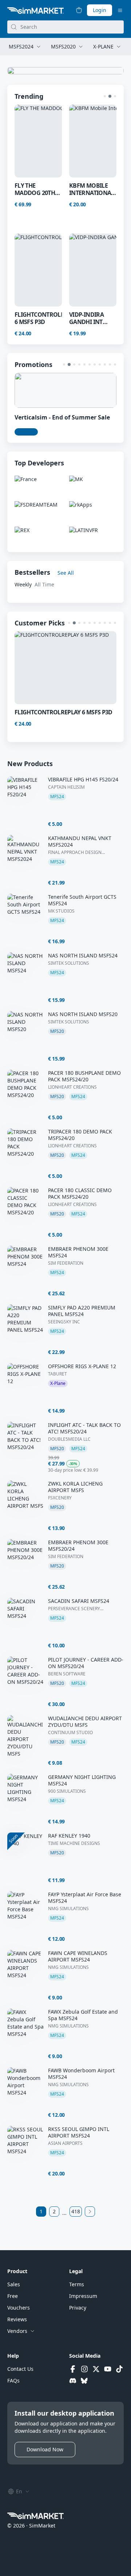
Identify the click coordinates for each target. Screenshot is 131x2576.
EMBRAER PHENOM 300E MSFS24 (78, 1252)
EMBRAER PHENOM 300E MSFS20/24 (78, 1546)
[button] (105, 96)
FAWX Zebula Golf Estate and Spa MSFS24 (83, 2015)
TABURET (57, 1374)
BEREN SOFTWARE (67, 1674)
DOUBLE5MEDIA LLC (69, 1439)
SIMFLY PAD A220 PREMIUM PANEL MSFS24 (82, 1311)
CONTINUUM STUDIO (70, 1733)
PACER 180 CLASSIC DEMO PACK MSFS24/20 (80, 1194)
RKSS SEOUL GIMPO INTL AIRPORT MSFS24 (79, 2132)
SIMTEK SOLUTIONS (69, 963)
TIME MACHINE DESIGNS (74, 1843)
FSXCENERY (60, 1498)
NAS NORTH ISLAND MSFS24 (83, 956)
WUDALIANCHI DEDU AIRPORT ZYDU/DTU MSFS (85, 1722)
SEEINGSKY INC (64, 1322)
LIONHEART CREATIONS (72, 1087)
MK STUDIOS (61, 911)
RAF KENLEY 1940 (69, 1836)
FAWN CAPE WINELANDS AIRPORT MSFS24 (78, 1956)
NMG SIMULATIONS (68, 1909)
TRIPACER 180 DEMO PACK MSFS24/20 (80, 1135)
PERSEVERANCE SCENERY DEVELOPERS (74, 1609)
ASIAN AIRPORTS (65, 2143)
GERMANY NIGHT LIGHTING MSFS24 (82, 1780)
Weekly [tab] (23, 584)
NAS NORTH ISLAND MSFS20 (83, 1014)
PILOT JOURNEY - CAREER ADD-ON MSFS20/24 (86, 1663)
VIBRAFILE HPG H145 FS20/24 (83, 780)
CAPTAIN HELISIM (66, 787)
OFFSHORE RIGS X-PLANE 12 (82, 1366)
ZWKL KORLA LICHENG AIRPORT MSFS (75, 1487)
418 (76, 2211)
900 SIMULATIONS (67, 1791)
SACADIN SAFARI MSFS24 (79, 1601)
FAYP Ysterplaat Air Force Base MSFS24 (85, 1898)
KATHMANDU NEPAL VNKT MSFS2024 (80, 842)
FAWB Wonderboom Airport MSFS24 (81, 2074)
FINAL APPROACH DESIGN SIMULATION (75, 852)
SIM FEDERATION (66, 1263)
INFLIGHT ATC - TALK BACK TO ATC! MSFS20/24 (84, 1428)
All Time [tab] (44, 584)
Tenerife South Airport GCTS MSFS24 (82, 900)
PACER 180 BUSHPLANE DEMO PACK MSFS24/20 (84, 1076)
